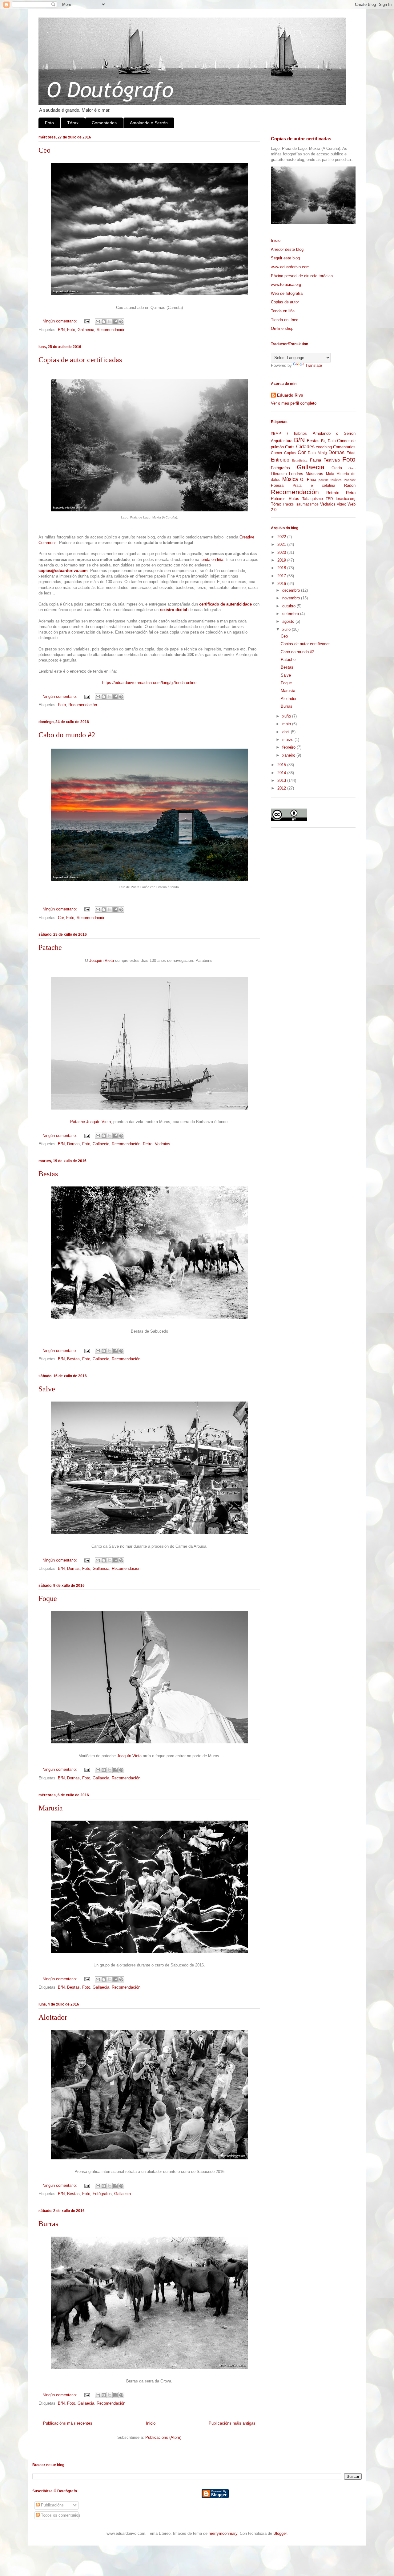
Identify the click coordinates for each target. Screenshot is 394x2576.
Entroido (280, 460)
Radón (350, 485)
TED (329, 499)
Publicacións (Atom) (163, 2437)
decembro (292, 590)
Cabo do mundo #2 (67, 735)
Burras (48, 2224)
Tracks (288, 504)
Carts (290, 447)
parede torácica (330, 480)
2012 (282, 788)
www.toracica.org (286, 284)
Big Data (328, 441)
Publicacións (52, 2505)
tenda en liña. (212, 560)
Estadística (300, 460)
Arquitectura (282, 441)
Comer (277, 453)
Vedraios (163, 1144)
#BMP (276, 433)
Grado (337, 468)
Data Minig (317, 453)
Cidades (305, 447)
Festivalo (332, 460)
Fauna (316, 460)
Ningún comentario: (60, 321)
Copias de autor (285, 302)
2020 (282, 552)
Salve (47, 1389)
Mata (330, 474)
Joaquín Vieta (102, 960)
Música (290, 479)
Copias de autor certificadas (80, 360)
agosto (289, 621)
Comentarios (104, 123)
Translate (314, 365)
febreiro (289, 747)
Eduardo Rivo (290, 395)
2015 (282, 765)
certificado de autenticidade (225, 604)
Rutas (294, 499)
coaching (324, 447)
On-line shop (282, 328)
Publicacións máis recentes (68, 2423)
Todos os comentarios (60, 2515)
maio (287, 724)
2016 (282, 584)
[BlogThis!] (104, 322)
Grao (352, 468)
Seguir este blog (285, 258)
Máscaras (314, 474)
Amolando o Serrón (149, 123)
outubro (289, 606)
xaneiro (289, 755)
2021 (282, 544)
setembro (291, 614)
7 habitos (297, 433)
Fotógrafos (102, 2194)
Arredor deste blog (287, 249)
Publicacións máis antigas (232, 2423)
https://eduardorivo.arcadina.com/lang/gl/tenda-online (149, 683)
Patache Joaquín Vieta (90, 1122)
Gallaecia (86, 330)
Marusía (51, 1808)
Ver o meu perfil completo (294, 403)
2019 (282, 560)
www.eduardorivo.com (290, 267)
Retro (148, 1144)
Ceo (44, 150)
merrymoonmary (223, 2533)
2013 (282, 780)
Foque (48, 1598)
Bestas (48, 1174)
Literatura (279, 474)
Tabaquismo (313, 499)
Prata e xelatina (314, 485)
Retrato (333, 493)
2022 (282, 537)
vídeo (342, 504)
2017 (282, 576)
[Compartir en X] (110, 322)
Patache (50, 947)
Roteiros (278, 499)
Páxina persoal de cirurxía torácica (302, 276)
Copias (290, 453)
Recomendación (111, 330)
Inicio (151, 2423)
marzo (288, 740)
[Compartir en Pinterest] (121, 322)
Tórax (73, 123)
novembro (292, 598)
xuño (287, 716)
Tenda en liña (283, 311)
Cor (61, 918)
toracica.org (346, 499)
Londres (296, 474)
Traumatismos (307, 504)
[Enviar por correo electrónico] (98, 322)
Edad (351, 453)
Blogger (280, 2533)
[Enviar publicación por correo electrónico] (87, 321)
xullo (287, 629)
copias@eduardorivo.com (63, 571)
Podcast (350, 480)
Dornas (73, 1144)
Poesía (277, 485)
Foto (49, 123)
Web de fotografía (287, 293)
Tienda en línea (285, 320)
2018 (282, 568)
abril (287, 732)
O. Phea (308, 480)
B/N (61, 330)
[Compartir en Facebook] (115, 322)
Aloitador (53, 2017)
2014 (282, 773)
